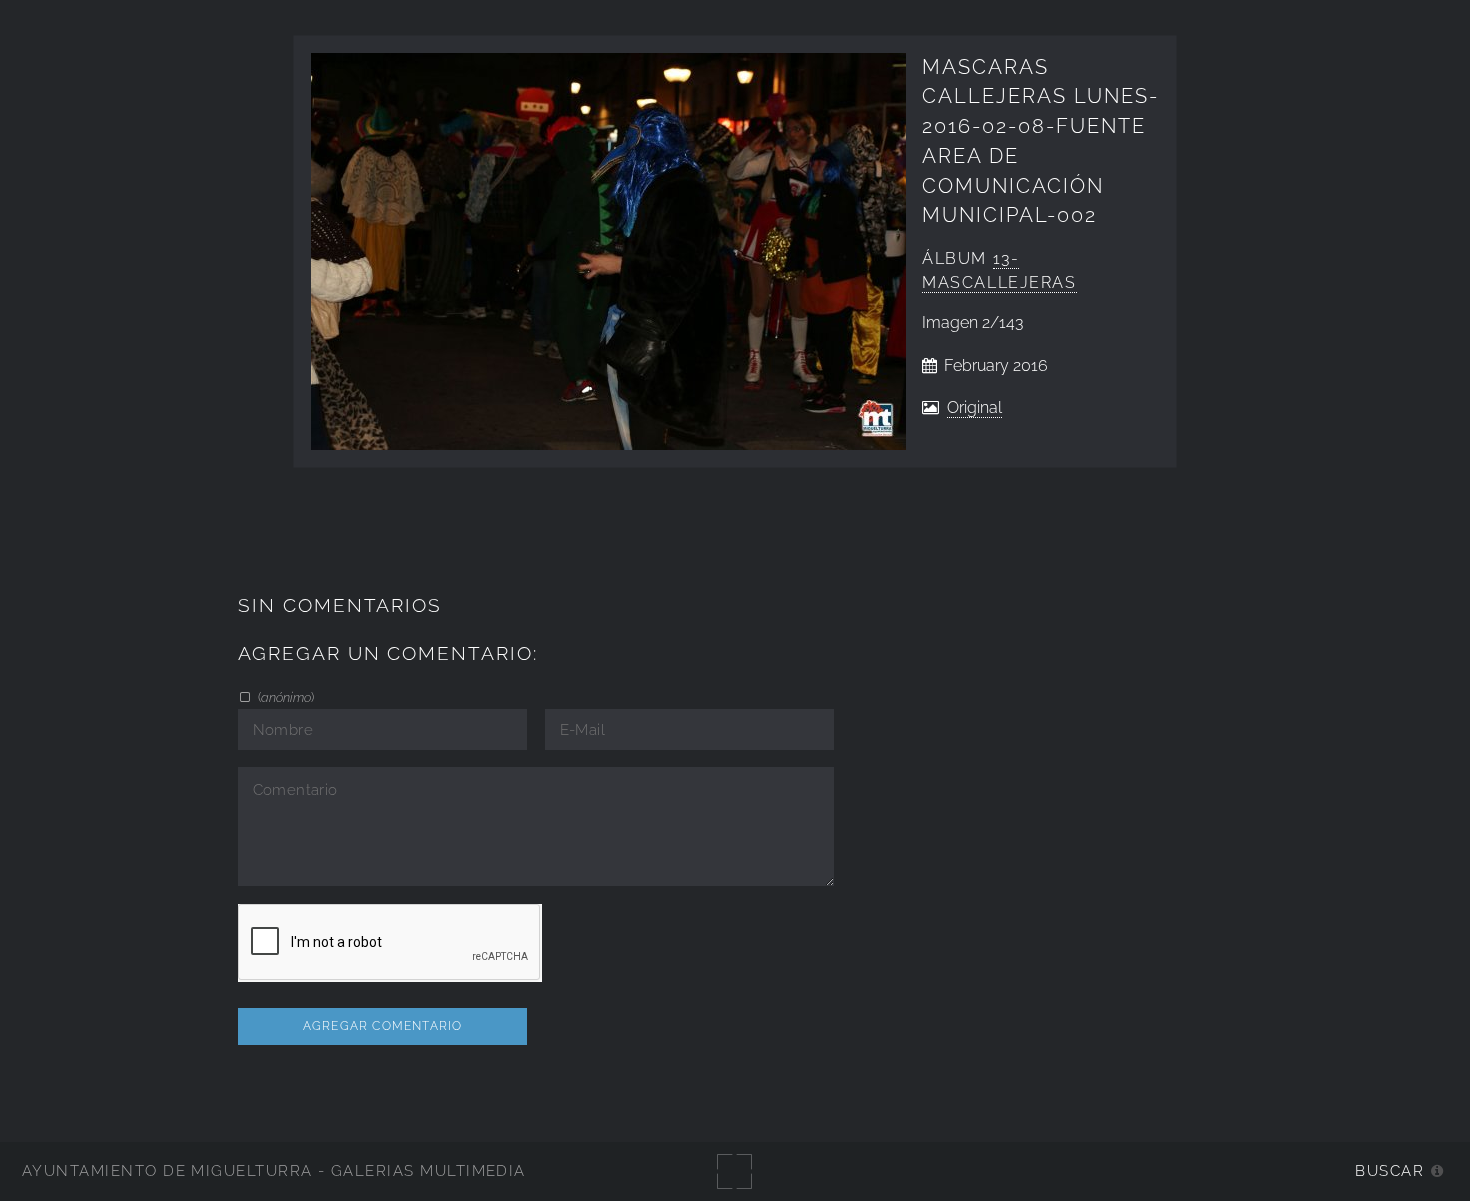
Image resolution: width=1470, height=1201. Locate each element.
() (284, 697)
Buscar (1389, 1170)
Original (974, 407)
